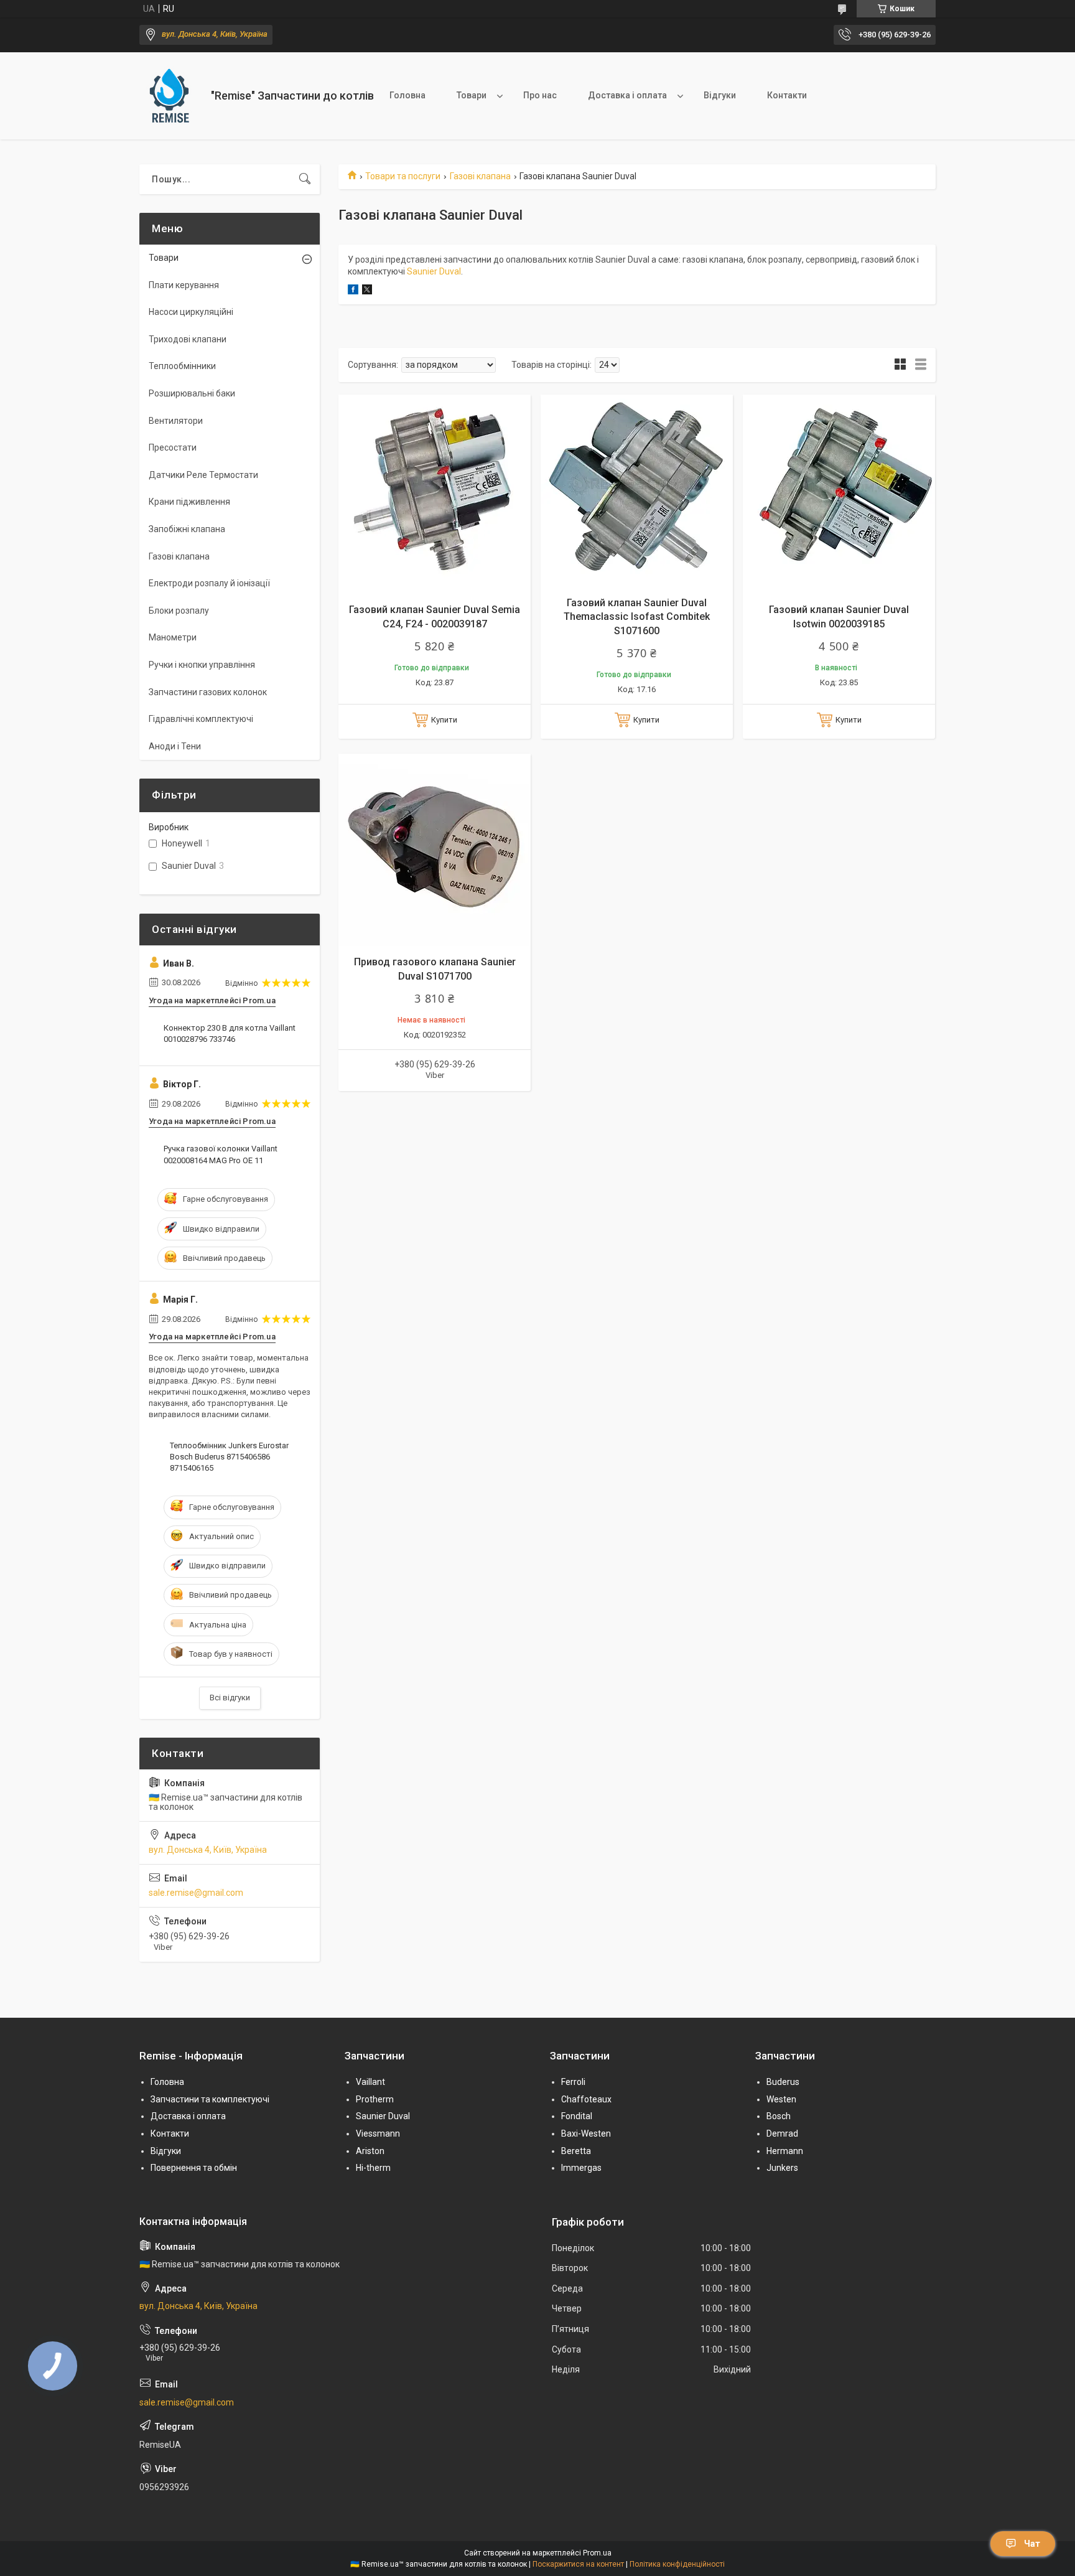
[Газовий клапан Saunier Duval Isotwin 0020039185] (839, 491)
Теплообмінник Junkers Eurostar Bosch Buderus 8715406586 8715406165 (229, 1457)
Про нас (540, 95)
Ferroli (573, 2082)
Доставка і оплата (627, 95)
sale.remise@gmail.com (196, 1893)
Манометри (173, 637)
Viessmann (378, 2133)
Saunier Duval (434, 271)
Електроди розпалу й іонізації (209, 583)
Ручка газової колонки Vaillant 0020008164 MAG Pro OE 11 (221, 1154)
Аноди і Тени (175, 746)
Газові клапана (480, 176)
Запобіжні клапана (187, 529)
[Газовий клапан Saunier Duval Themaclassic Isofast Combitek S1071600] (637, 491)
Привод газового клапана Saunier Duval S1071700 (435, 969)
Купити (444, 720)
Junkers (782, 2168)
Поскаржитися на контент (578, 2564)
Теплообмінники (182, 366)
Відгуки (720, 95)
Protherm (375, 2099)
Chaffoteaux (586, 2099)
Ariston (370, 2151)
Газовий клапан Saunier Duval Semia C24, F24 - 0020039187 (435, 616)
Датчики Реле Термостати (203, 475)
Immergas (581, 2168)
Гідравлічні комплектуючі (201, 719)
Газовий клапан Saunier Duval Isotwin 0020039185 (839, 616)
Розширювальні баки (192, 393)
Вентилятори (176, 421)
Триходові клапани (188, 339)
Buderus (783, 2082)
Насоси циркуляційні (191, 312)
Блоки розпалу (179, 611)
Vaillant (370, 2082)
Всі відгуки (230, 1698)
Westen (781, 2099)
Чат (1032, 2544)
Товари (472, 95)
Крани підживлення (189, 502)
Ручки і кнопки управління (202, 665)
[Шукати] (305, 179)
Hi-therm (373, 2168)
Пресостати (173, 447)
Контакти (787, 95)
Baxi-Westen (586, 2133)
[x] (367, 291)
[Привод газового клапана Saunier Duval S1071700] (435, 850)
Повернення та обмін (194, 2168)
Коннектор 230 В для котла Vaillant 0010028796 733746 (230, 1033)
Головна (407, 95)
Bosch (779, 2116)
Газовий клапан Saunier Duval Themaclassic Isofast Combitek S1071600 (637, 617)
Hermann (785, 2151)
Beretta (576, 2151)
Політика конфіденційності (677, 2564)
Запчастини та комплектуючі (210, 2099)
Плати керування (184, 285)
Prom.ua (597, 2553)
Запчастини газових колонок (208, 692)
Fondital (577, 2116)
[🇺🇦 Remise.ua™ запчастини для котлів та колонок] (170, 96)
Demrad (782, 2133)
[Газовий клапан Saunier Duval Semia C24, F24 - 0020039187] (435, 491)
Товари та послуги (403, 176)
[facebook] (353, 291)
